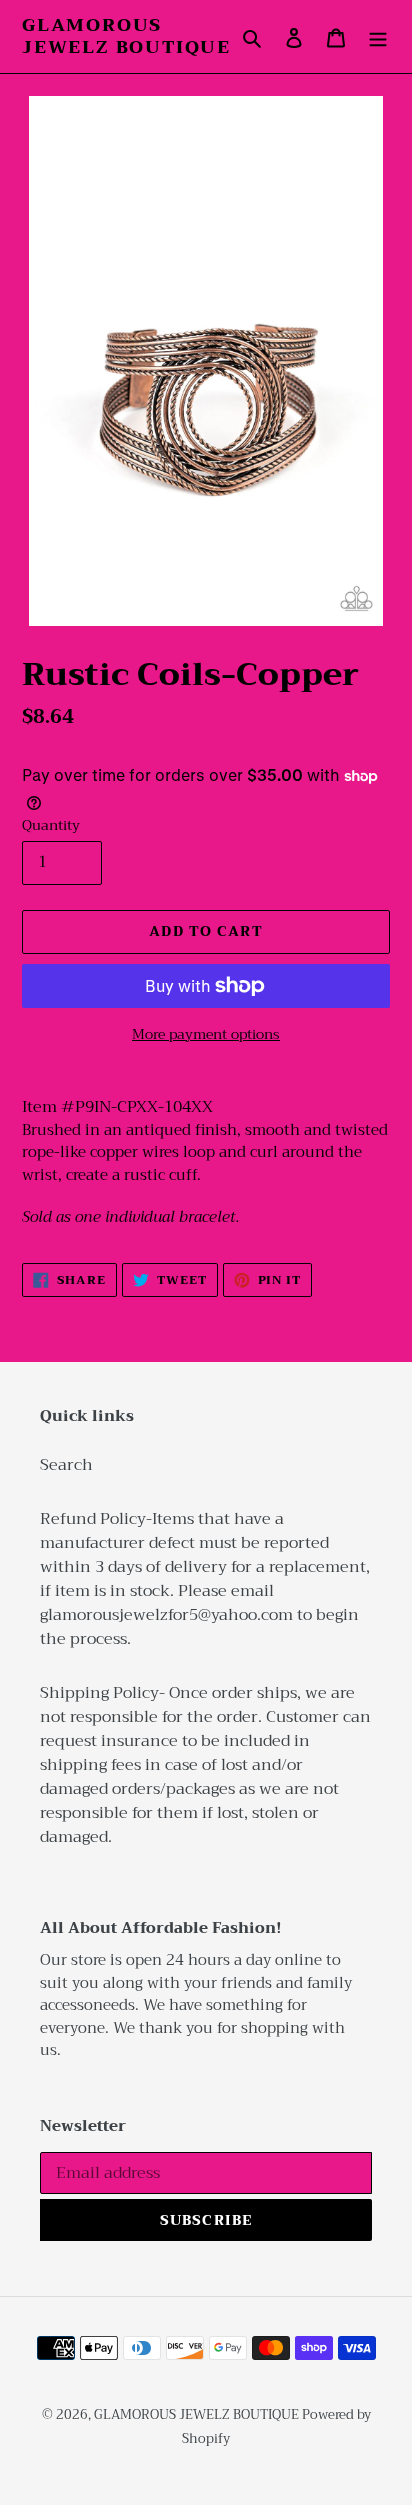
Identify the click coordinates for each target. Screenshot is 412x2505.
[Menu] (378, 37)
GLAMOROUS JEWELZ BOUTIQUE (126, 36)
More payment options (206, 1034)
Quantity (51, 825)
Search (66, 1465)
